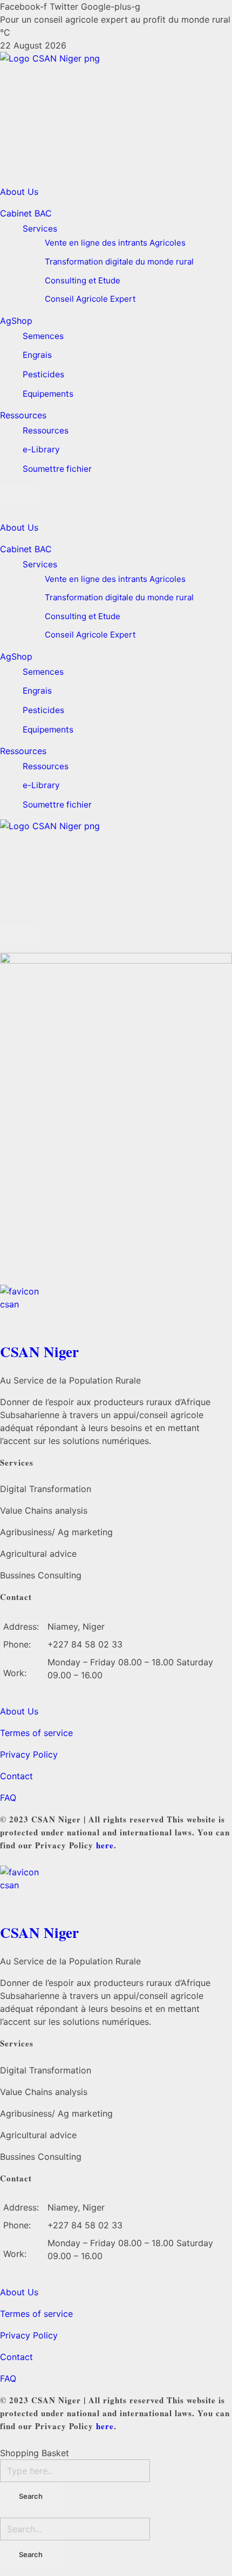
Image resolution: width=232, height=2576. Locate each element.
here (105, 1845)
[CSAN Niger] (116, 1310)
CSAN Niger (39, 1351)
